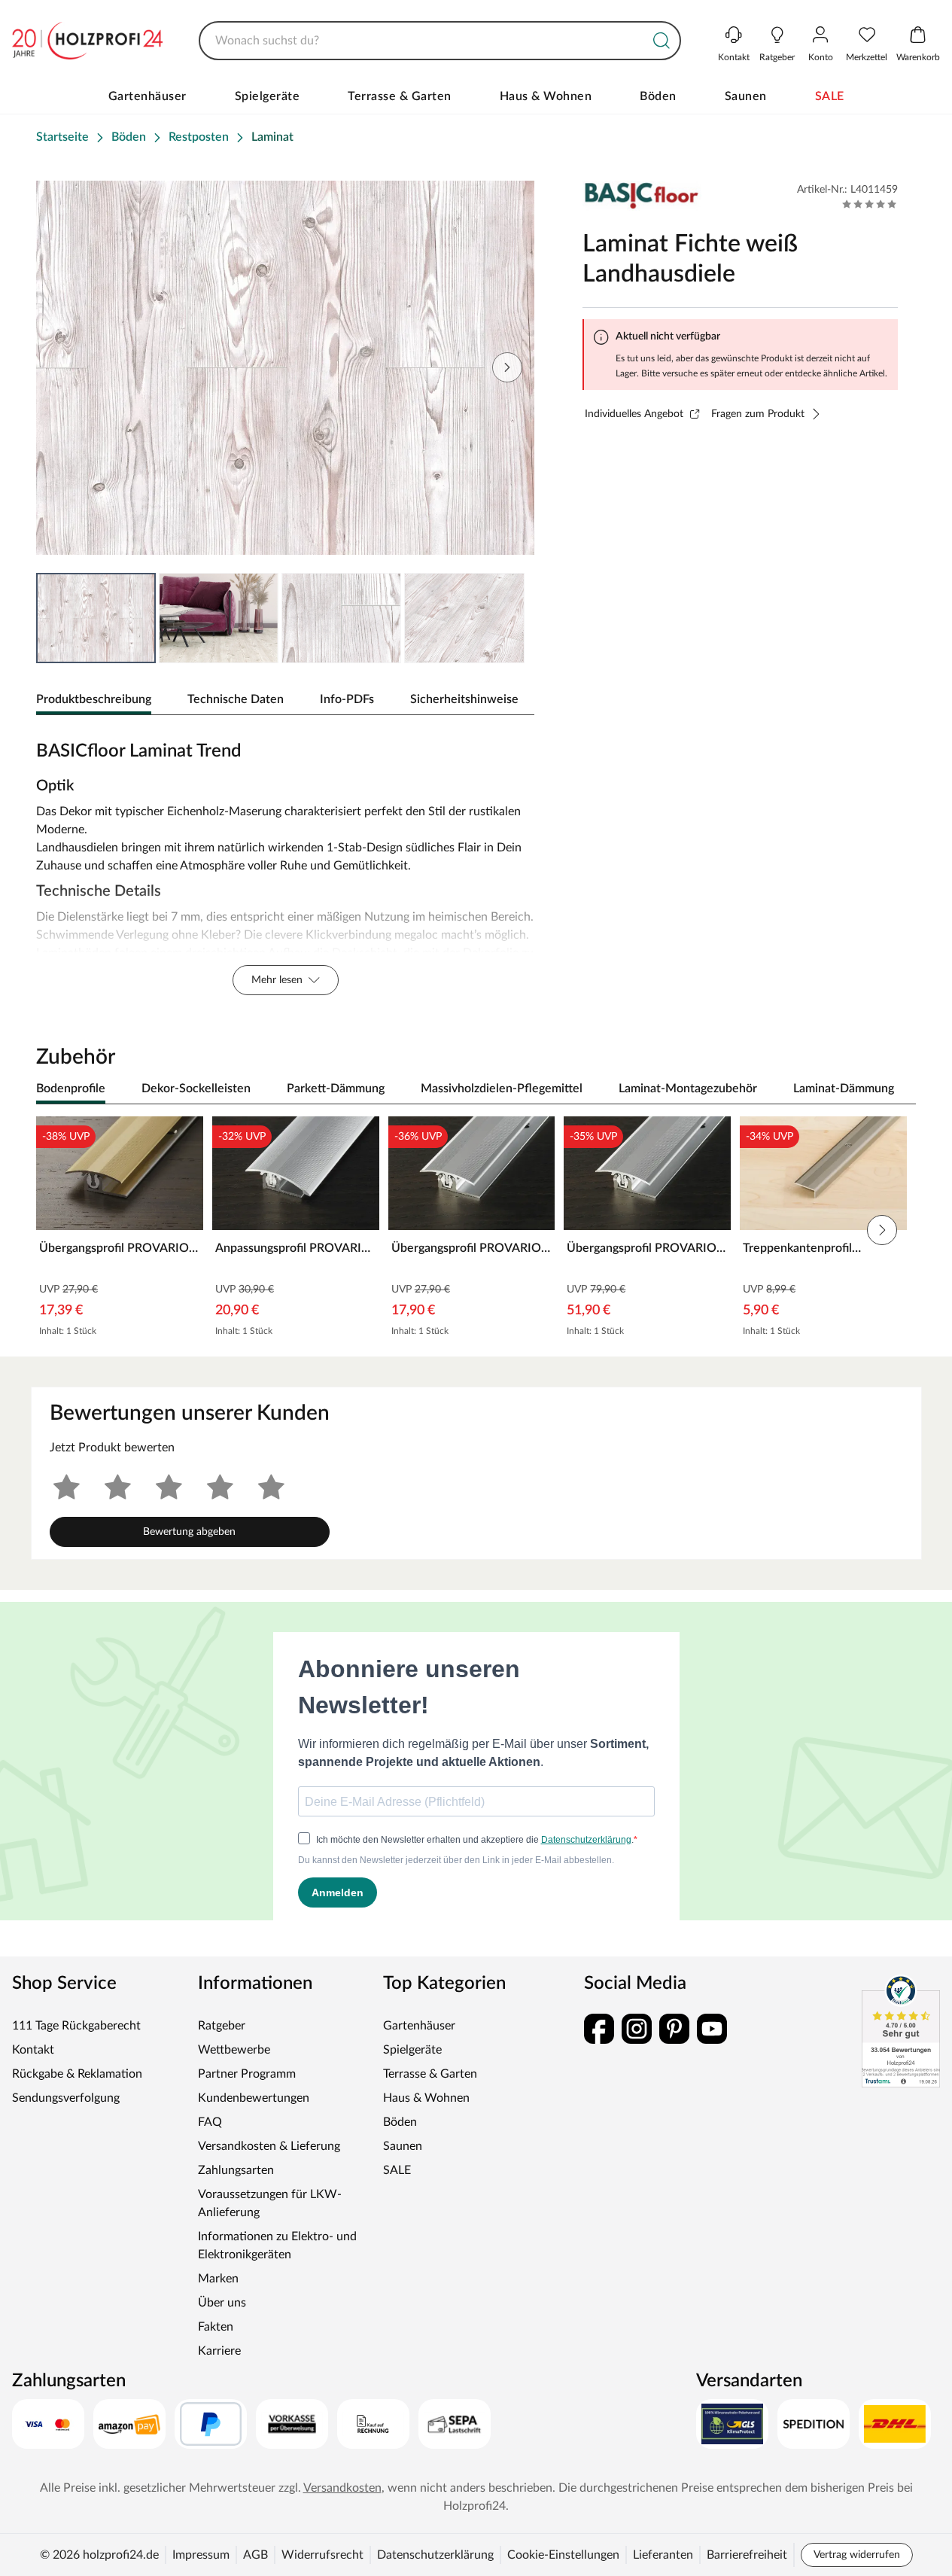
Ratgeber (222, 2026)
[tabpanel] (285, 864)
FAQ (210, 2122)
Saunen (746, 96)
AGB (255, 2555)
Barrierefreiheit (747, 2555)
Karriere (219, 2351)
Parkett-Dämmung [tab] (336, 1089)
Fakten (216, 2327)
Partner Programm (247, 2074)
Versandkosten (342, 2488)
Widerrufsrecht (322, 2555)
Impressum (201, 2555)
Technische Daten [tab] (236, 699)
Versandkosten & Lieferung (269, 2146)
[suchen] (662, 41)
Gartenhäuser (148, 96)
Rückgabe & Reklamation (77, 2074)
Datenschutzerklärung (435, 2555)
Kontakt (33, 2050)
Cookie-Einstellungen (563, 2555)
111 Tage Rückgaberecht (76, 2026)
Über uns (222, 2303)
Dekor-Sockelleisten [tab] (196, 1089)
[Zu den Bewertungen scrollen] (870, 204)
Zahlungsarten (236, 2170)
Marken (218, 2279)
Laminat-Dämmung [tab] (844, 1089)
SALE (830, 96)
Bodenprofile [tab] (71, 1089)
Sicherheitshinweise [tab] (464, 699)
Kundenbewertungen (254, 2098)
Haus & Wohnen (546, 96)
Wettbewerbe (234, 2050)
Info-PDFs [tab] (347, 699)
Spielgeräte (268, 96)
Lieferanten (663, 2555)
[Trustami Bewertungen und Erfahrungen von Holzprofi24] (901, 2031)
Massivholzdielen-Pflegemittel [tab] (502, 1089)
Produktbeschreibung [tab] (94, 699)
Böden (658, 96)
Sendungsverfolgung (66, 2098)
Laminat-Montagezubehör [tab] (688, 1089)
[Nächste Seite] (507, 367)
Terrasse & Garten (400, 96)
